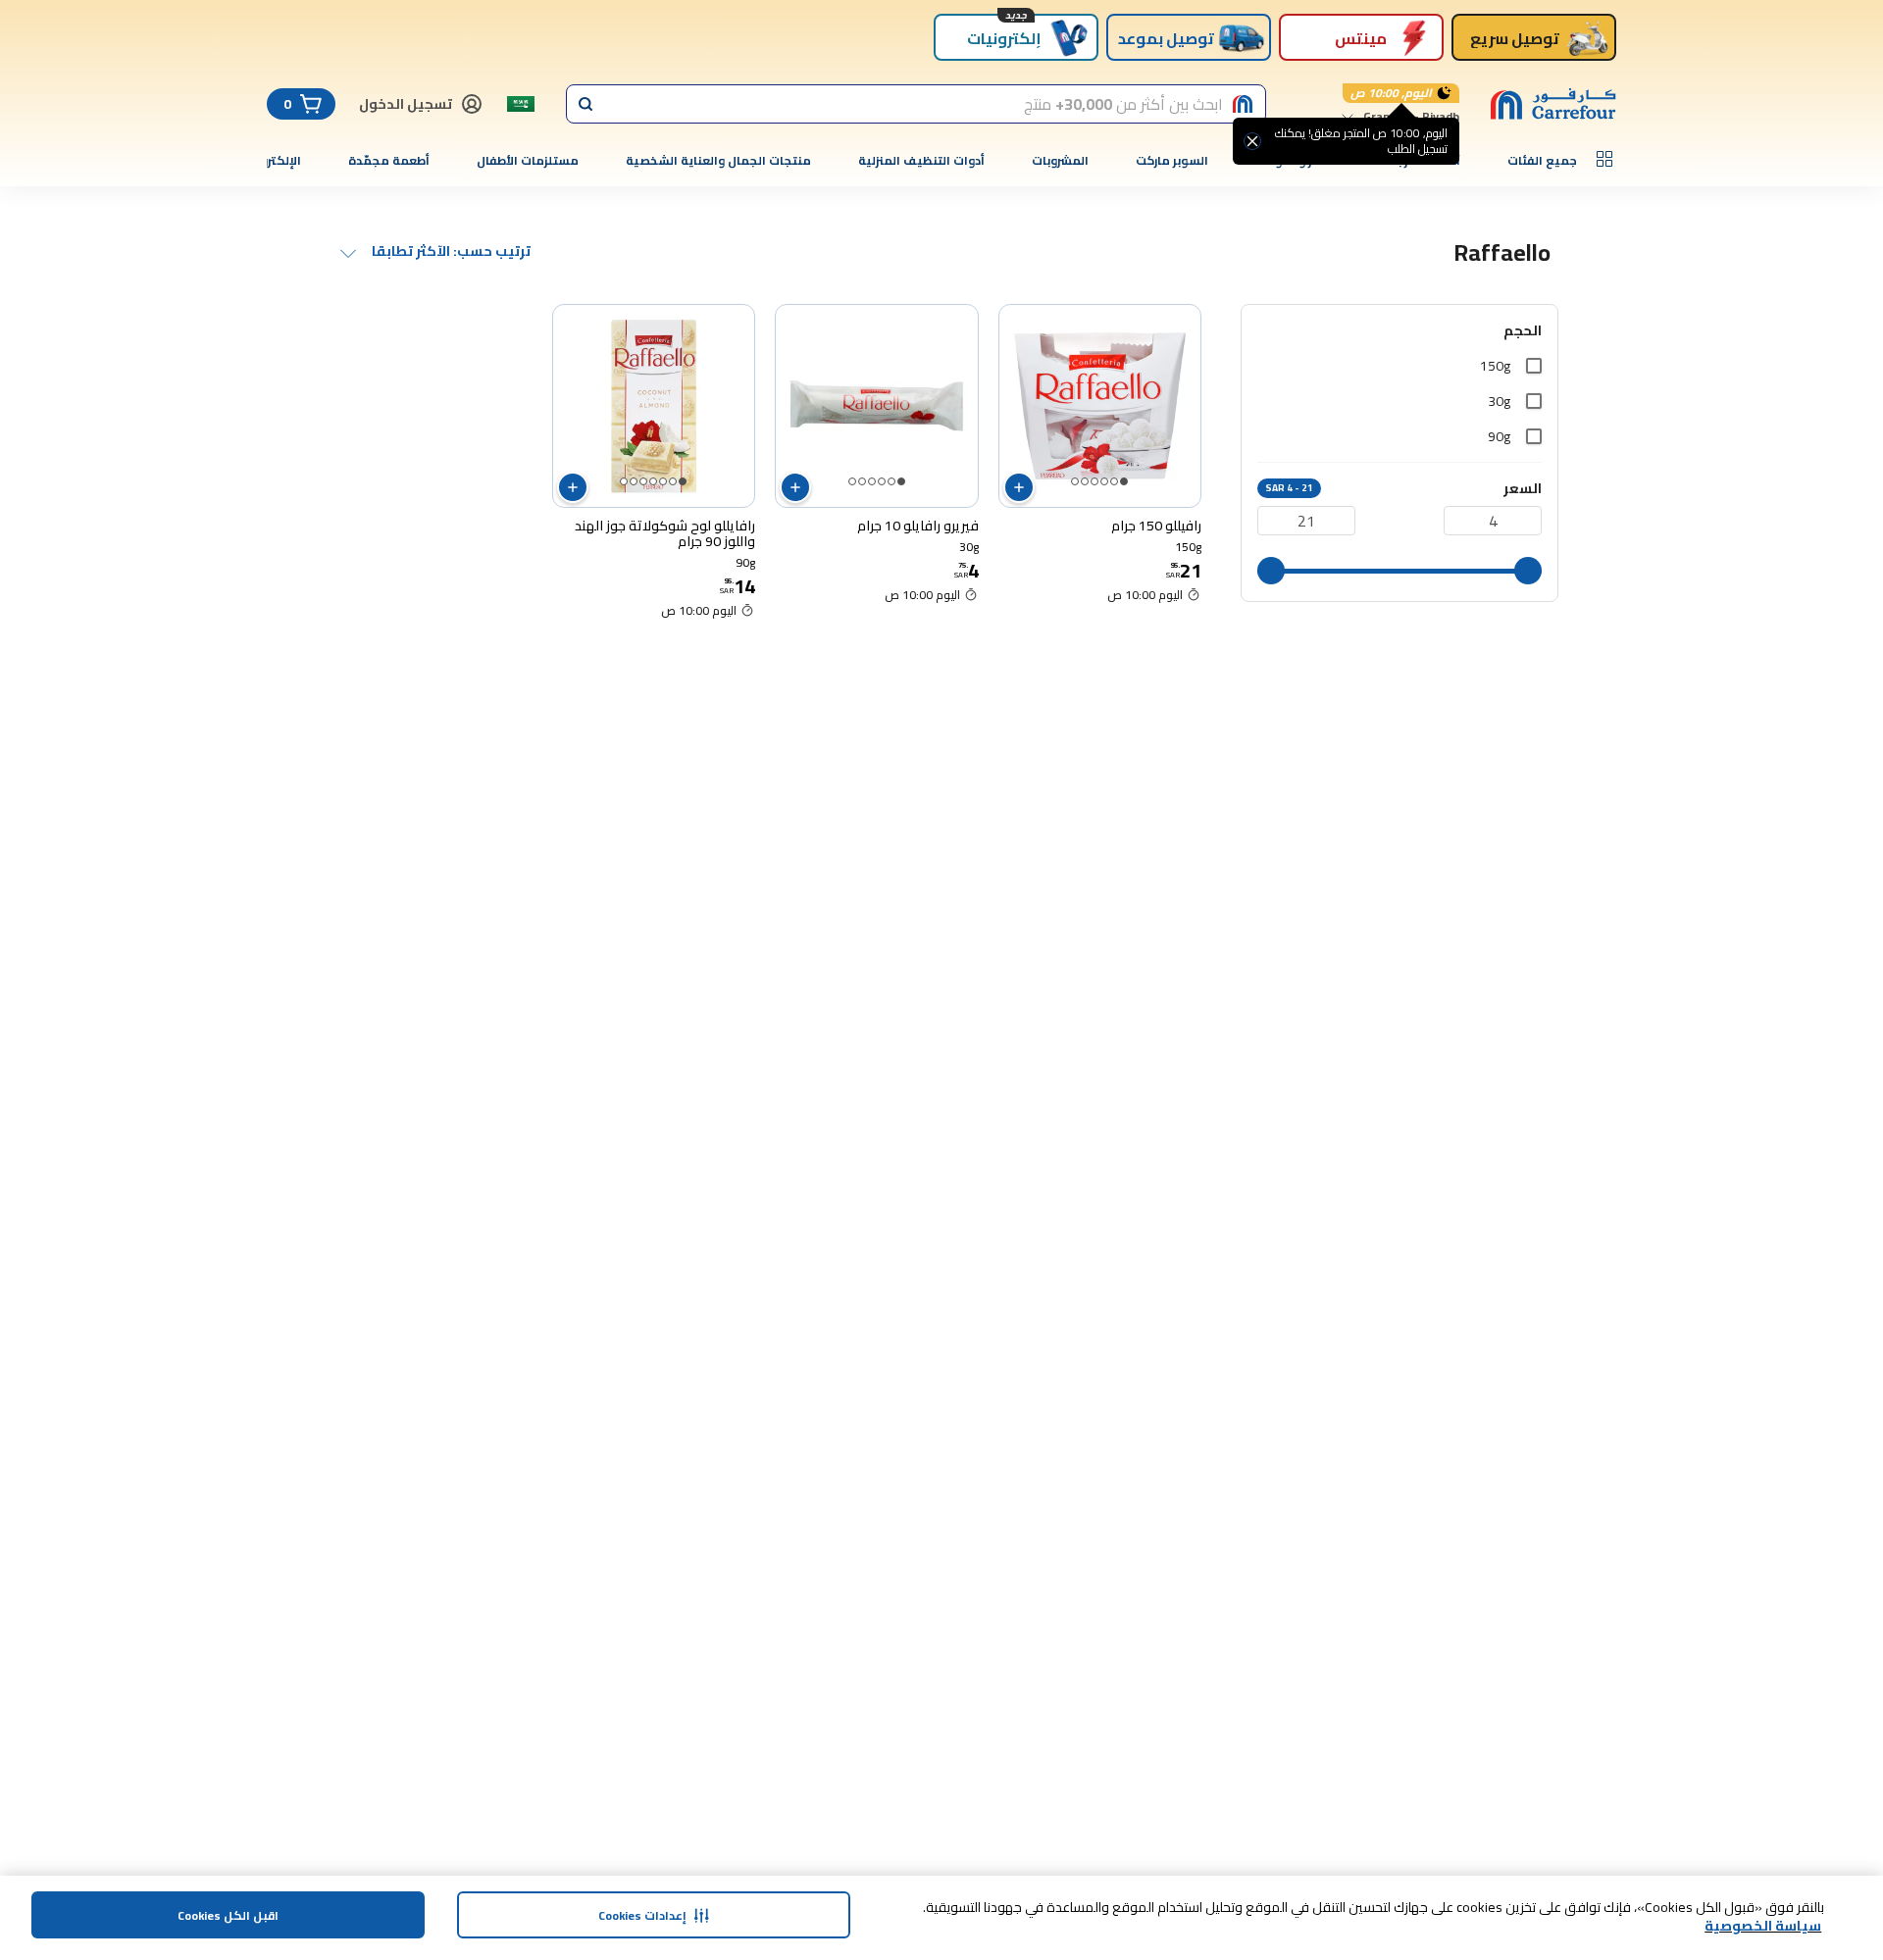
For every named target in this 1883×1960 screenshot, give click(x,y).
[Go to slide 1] (1124, 481)
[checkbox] (1534, 366)
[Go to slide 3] (1104, 481)
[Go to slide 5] (1085, 481)
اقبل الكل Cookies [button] (228, 1915)
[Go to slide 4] (1094, 481)
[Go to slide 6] (1075, 481)
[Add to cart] (1019, 487)
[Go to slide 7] (624, 481)
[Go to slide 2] (1114, 481)
